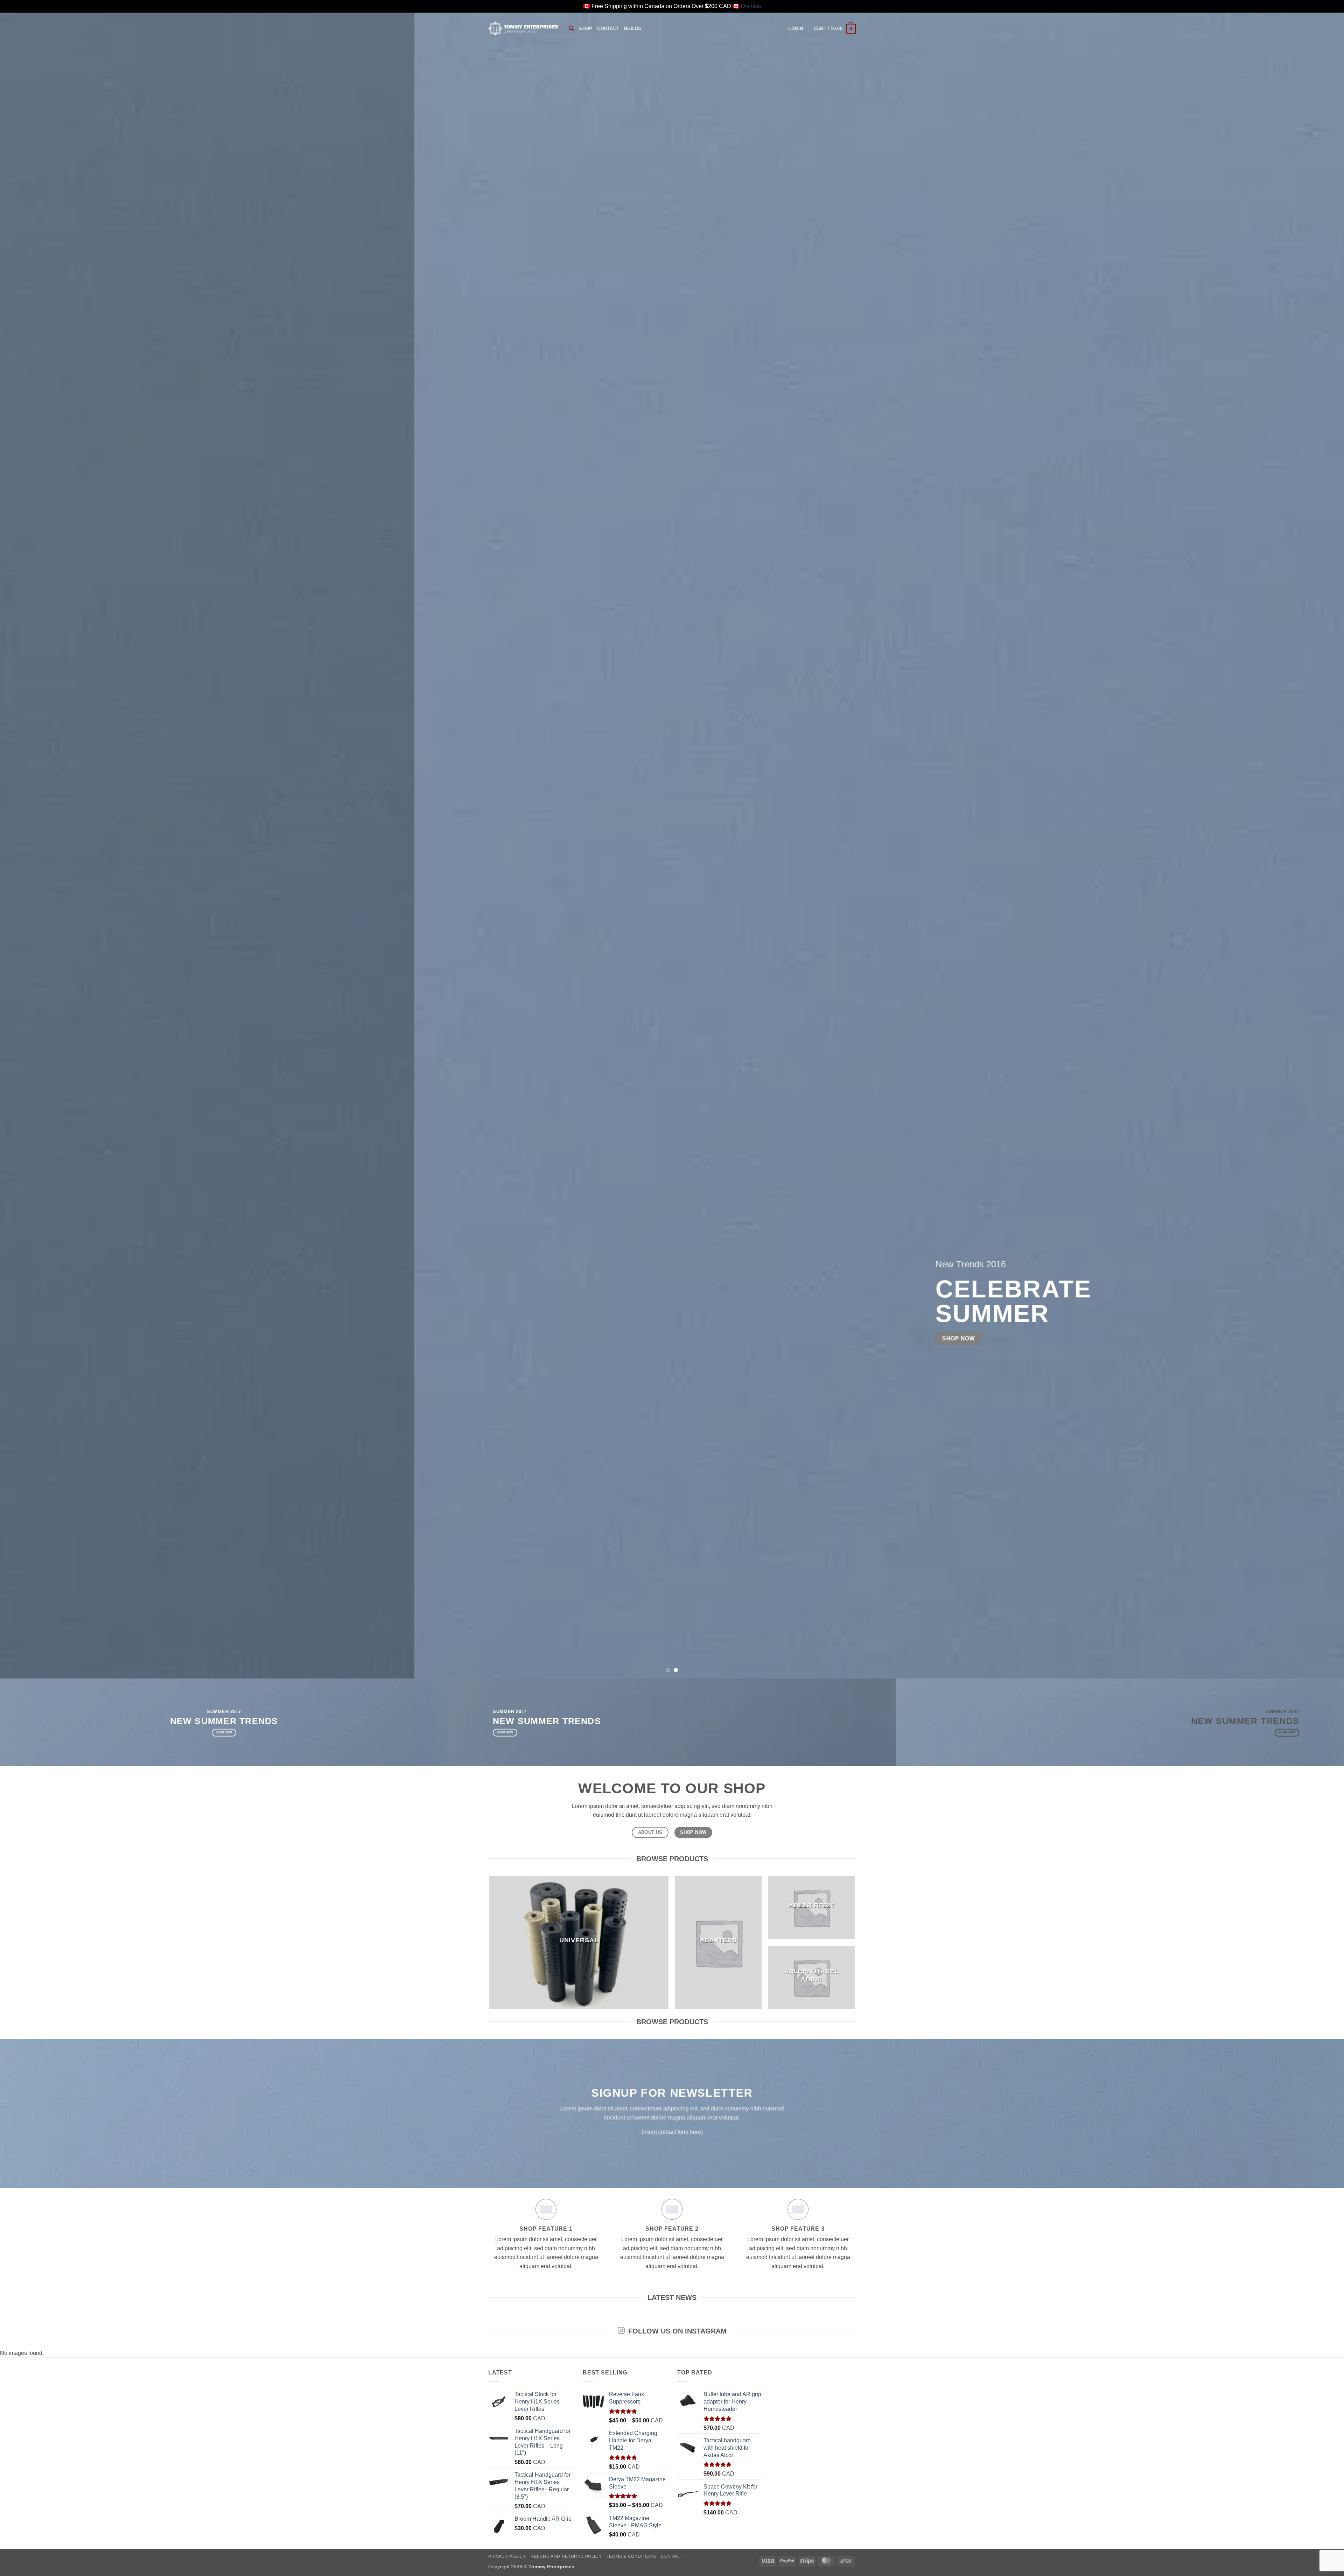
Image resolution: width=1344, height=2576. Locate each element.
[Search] (571, 28)
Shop (586, 29)
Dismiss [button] (751, 6)
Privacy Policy (507, 2556)
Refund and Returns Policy (566, 2556)
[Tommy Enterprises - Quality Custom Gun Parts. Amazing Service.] (523, 28)
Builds (633, 29)
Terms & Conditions (631, 2556)
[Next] (1308, 845)
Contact (608, 29)
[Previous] (36, 845)
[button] (796, 29)
